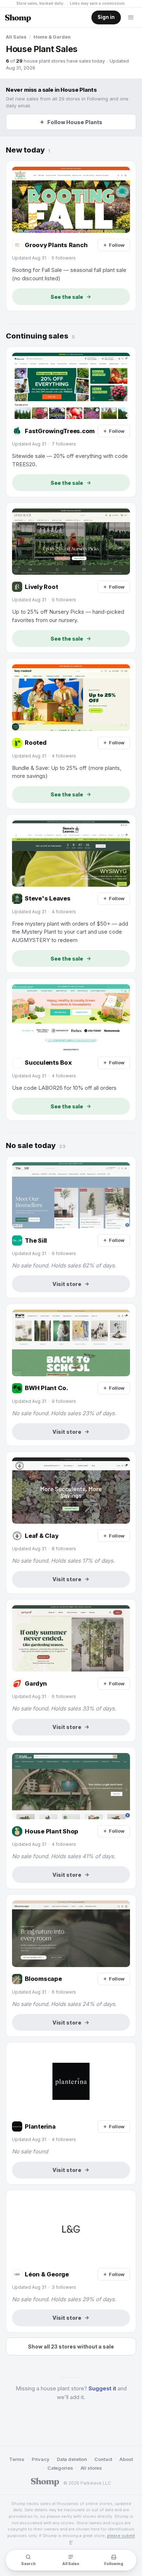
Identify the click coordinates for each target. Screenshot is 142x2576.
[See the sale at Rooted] (71, 733)
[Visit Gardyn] (71, 1670)
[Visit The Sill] (71, 1227)
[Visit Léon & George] (71, 2261)
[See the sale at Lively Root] (71, 578)
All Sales (16, 37)
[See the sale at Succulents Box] (71, 1049)
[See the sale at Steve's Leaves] (71, 894)
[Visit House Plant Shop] (71, 1818)
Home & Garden (52, 37)
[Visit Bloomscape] (71, 1966)
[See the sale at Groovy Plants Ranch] (71, 236)
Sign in (106, 17)
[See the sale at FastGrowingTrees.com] (71, 422)
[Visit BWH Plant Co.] (71, 1375)
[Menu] (131, 17)
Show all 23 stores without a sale (71, 2347)
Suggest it (102, 2388)
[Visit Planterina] (71, 2113)
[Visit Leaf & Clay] (71, 1523)
